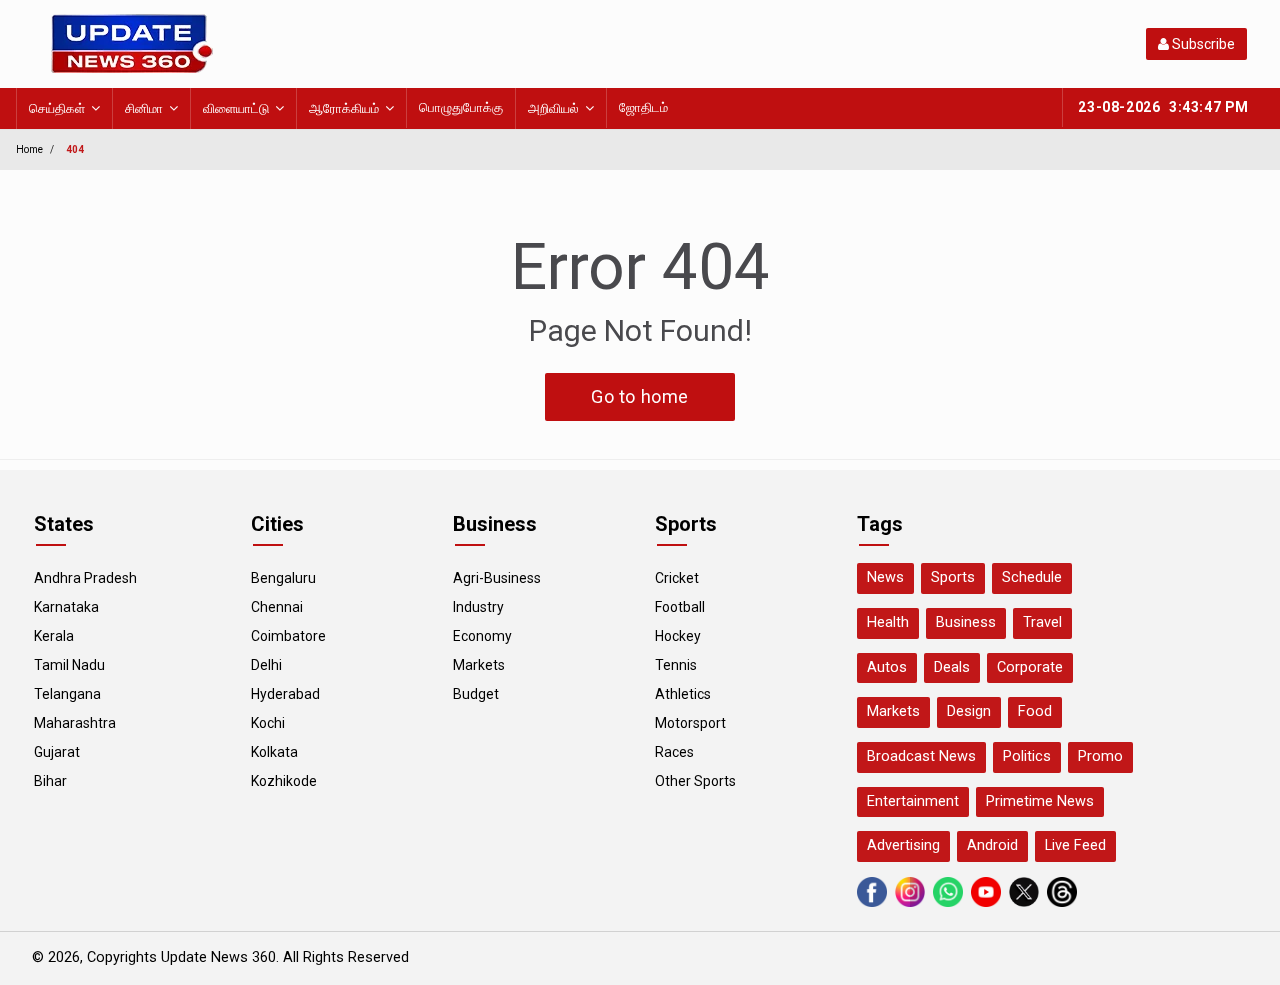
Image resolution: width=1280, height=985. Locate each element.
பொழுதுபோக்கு (461, 107)
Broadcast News (921, 756)
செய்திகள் (57, 108)
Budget (476, 694)
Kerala (54, 636)
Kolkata (274, 752)
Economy (482, 636)
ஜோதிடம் (643, 107)
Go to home (640, 396)
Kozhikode (284, 781)
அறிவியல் (553, 108)
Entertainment (913, 801)
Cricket (677, 578)
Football (680, 607)
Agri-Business (497, 578)
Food (1035, 711)
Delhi (266, 665)
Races (674, 752)
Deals (952, 667)
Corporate (1030, 667)
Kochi (268, 723)
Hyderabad (285, 694)
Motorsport (690, 723)
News (885, 577)
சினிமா (144, 108)
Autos (887, 667)
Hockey (678, 636)
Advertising (903, 845)
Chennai (277, 607)
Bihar (50, 781)
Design (969, 711)
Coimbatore (288, 636)
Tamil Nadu (69, 665)
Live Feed (1075, 845)
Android (992, 845)
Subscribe (1202, 44)
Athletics (683, 694)
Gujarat (57, 752)
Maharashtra (75, 723)
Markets (479, 665)
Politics (1027, 756)
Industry (478, 607)
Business (966, 622)
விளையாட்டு (236, 108)
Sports (953, 577)
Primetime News (1040, 801)
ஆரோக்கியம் (344, 108)
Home (29, 149)
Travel (1042, 622)
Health (888, 622)
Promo (1100, 756)
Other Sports (695, 781)
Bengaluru (283, 578)
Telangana (67, 694)
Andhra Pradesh (85, 578)
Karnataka (66, 607)
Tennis (676, 665)
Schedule (1032, 577)
